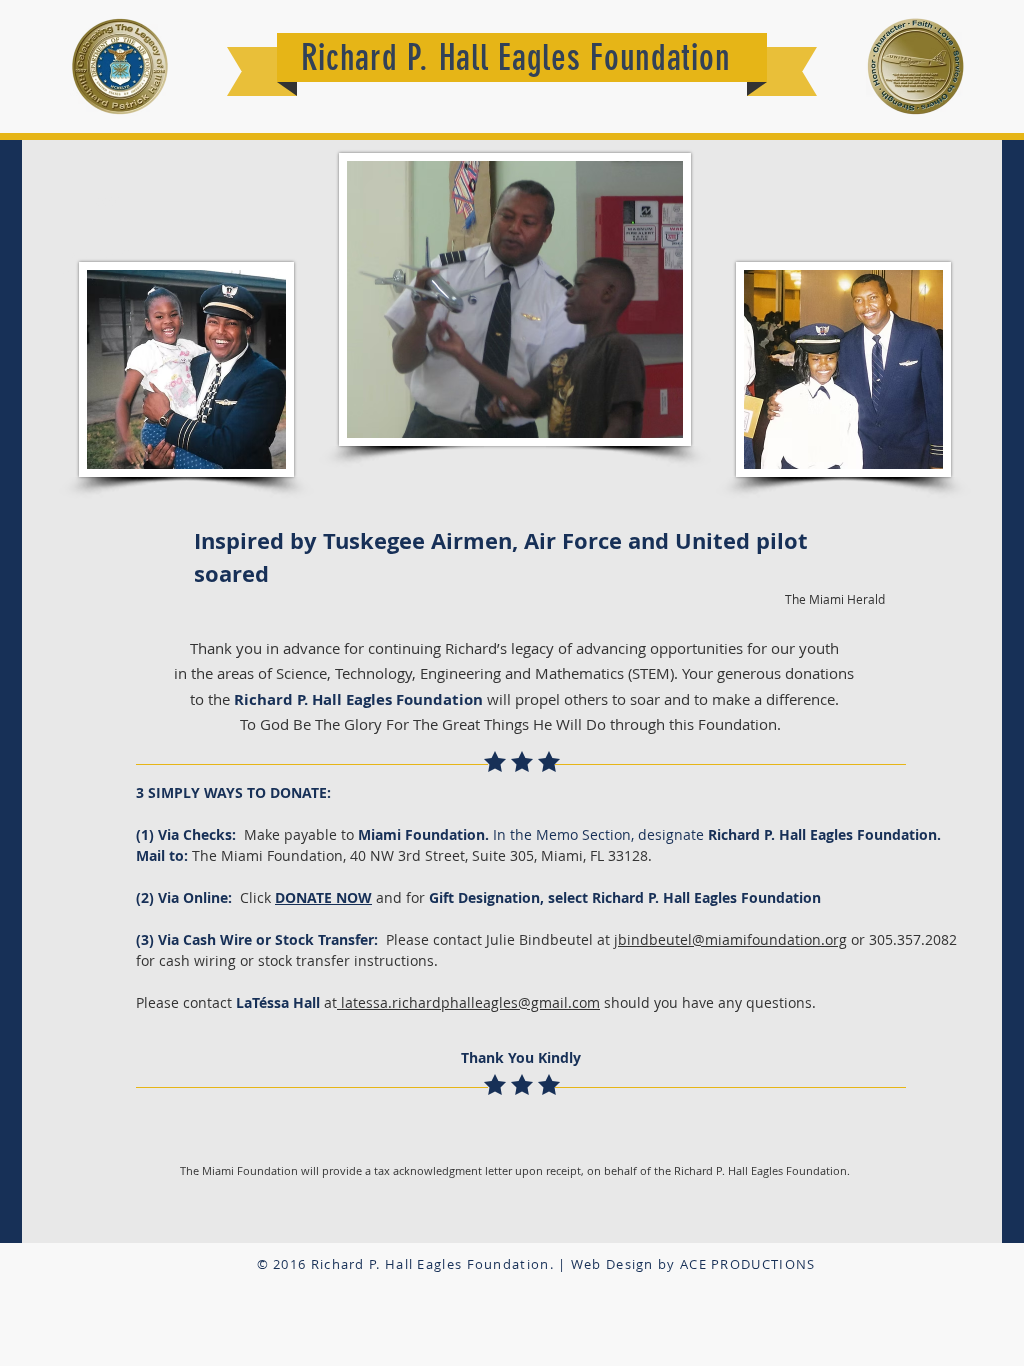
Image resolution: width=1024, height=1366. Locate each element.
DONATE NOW (323, 897)
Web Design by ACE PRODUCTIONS (693, 1264)
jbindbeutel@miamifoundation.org (730, 939)
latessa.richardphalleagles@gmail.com (468, 1002)
